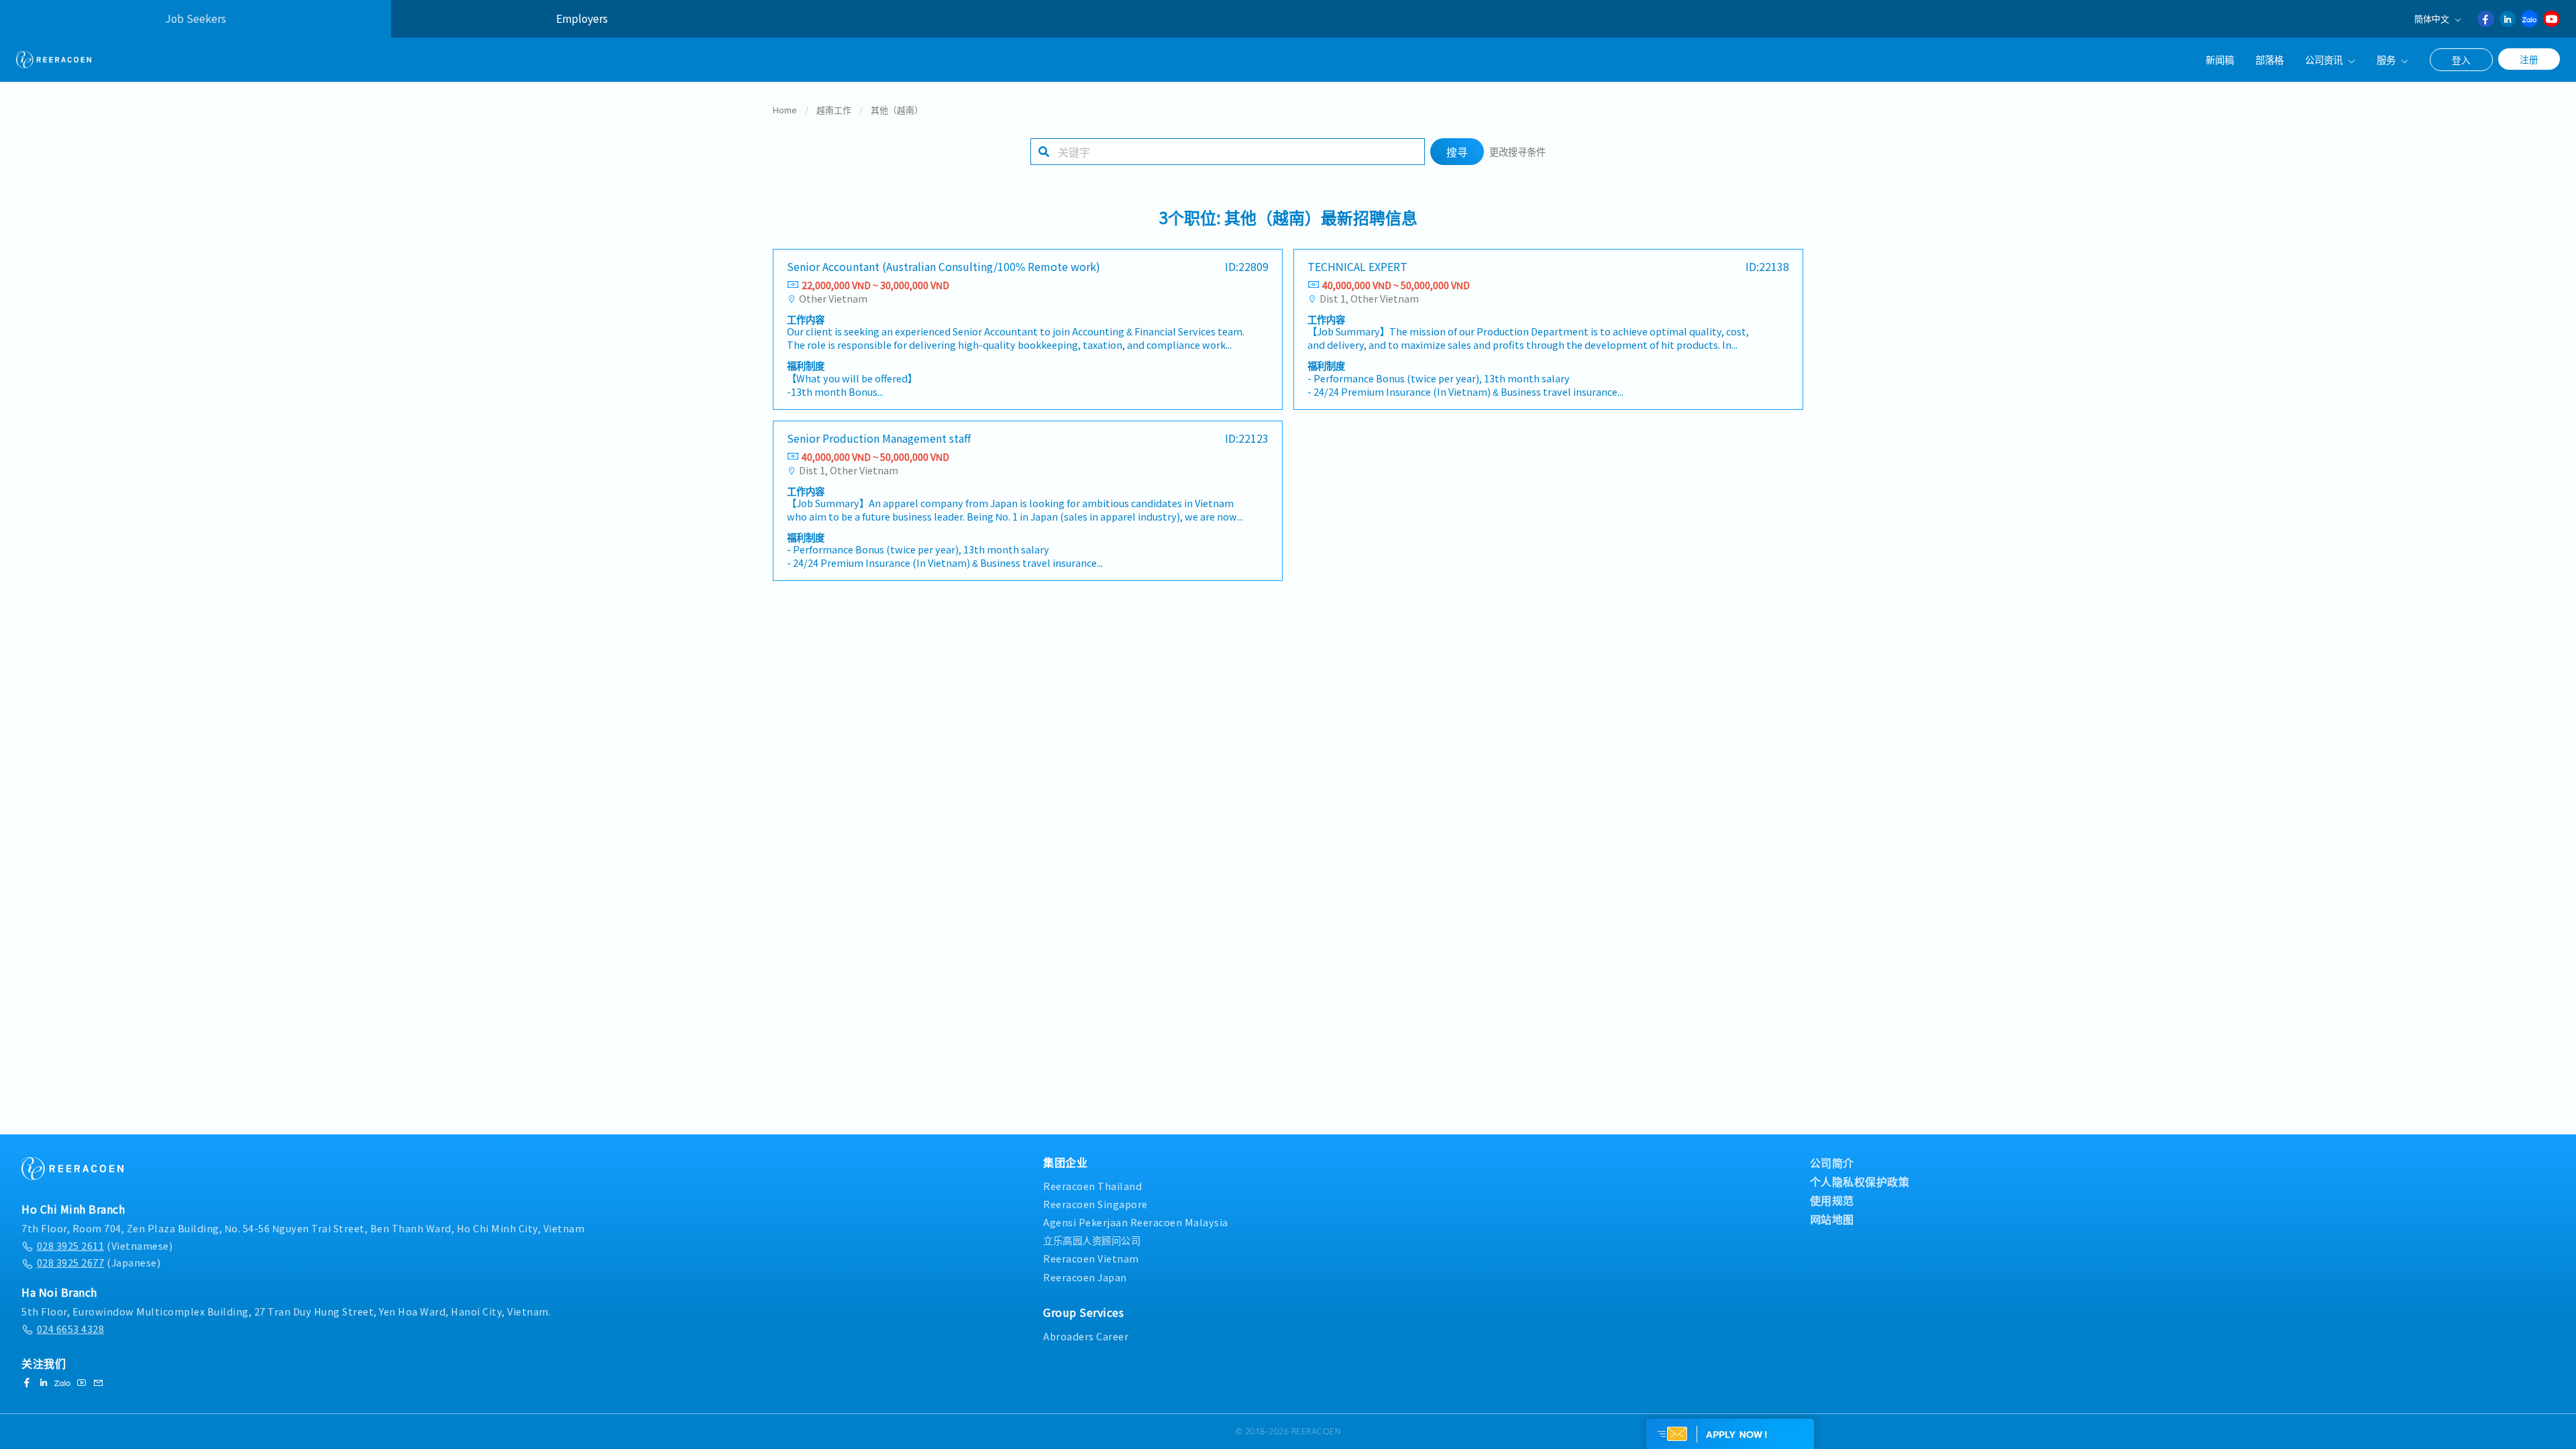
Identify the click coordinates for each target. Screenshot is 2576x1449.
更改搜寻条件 (1517, 151)
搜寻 (1457, 152)
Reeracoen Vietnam (1091, 1258)
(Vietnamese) (105, 1245)
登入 (2461, 60)
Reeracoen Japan (1085, 1277)
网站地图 (1832, 1219)
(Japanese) (99, 1262)
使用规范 (1832, 1200)
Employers (582, 18)
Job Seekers (196, 18)
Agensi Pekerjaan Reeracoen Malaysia (1136, 1222)
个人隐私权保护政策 (1860, 1181)
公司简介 (1832, 1163)
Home (785, 110)
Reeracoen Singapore (1095, 1204)
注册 (2529, 59)
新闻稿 (2220, 59)
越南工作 (834, 110)
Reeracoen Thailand (1092, 1186)
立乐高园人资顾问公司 (1092, 1240)
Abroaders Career (1086, 1336)
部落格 (2269, 59)
